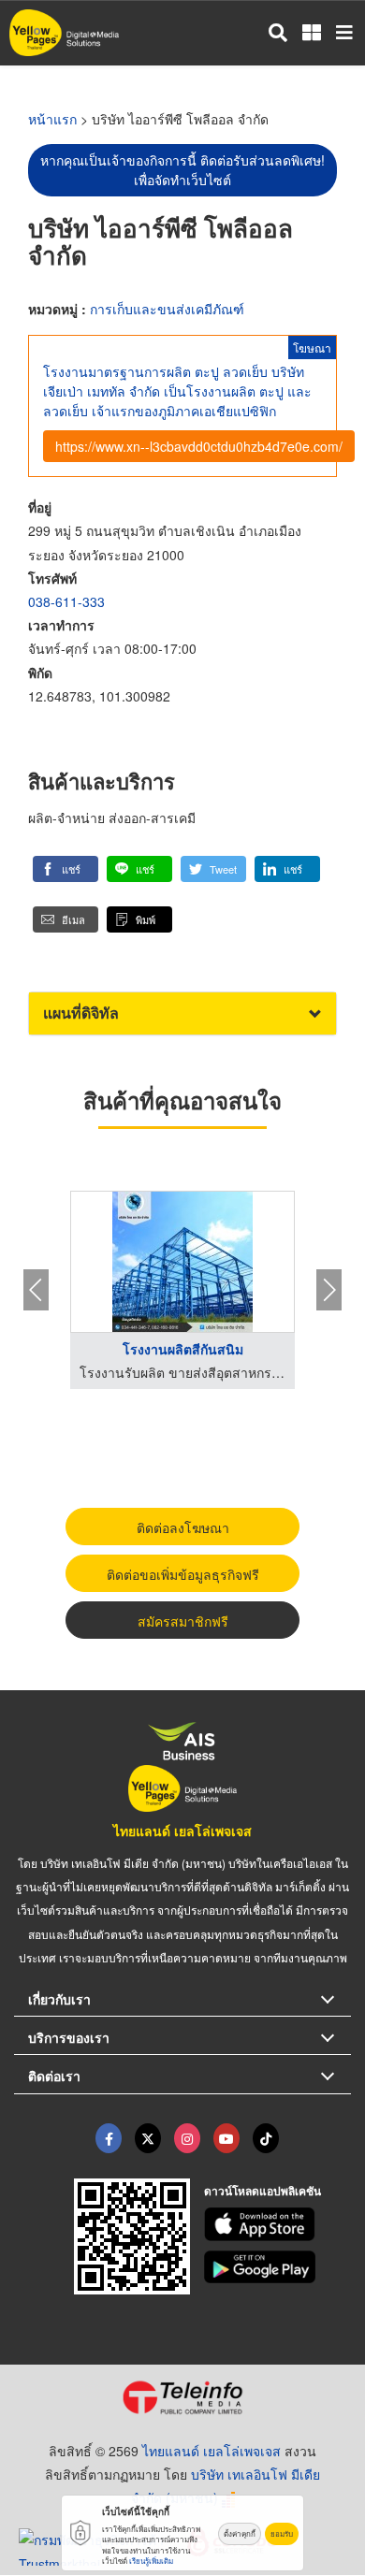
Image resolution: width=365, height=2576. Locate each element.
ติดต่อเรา (54, 2076)
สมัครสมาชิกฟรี (183, 1621)
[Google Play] (278, 2267)
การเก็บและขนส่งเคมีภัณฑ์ (167, 309)
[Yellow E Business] (109, 2138)
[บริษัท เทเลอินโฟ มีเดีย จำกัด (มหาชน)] (182, 2397)
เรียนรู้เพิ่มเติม (151, 2561)
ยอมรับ (282, 2533)
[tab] (182, 1013)
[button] (66, 869)
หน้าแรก (52, 119)
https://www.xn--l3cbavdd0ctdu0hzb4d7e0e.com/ (199, 446)
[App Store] (278, 2224)
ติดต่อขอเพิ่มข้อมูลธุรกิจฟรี (183, 1574)
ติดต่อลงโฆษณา (183, 1527)
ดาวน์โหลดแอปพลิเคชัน (263, 2191)
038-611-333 (66, 601)
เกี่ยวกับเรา (59, 1999)
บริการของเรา (69, 2037)
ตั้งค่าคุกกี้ (240, 2533)
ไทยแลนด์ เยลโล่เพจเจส (182, 1831)
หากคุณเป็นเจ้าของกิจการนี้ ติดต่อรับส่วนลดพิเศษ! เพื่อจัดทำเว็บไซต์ (182, 170)
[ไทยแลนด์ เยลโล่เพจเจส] (148, 2138)
